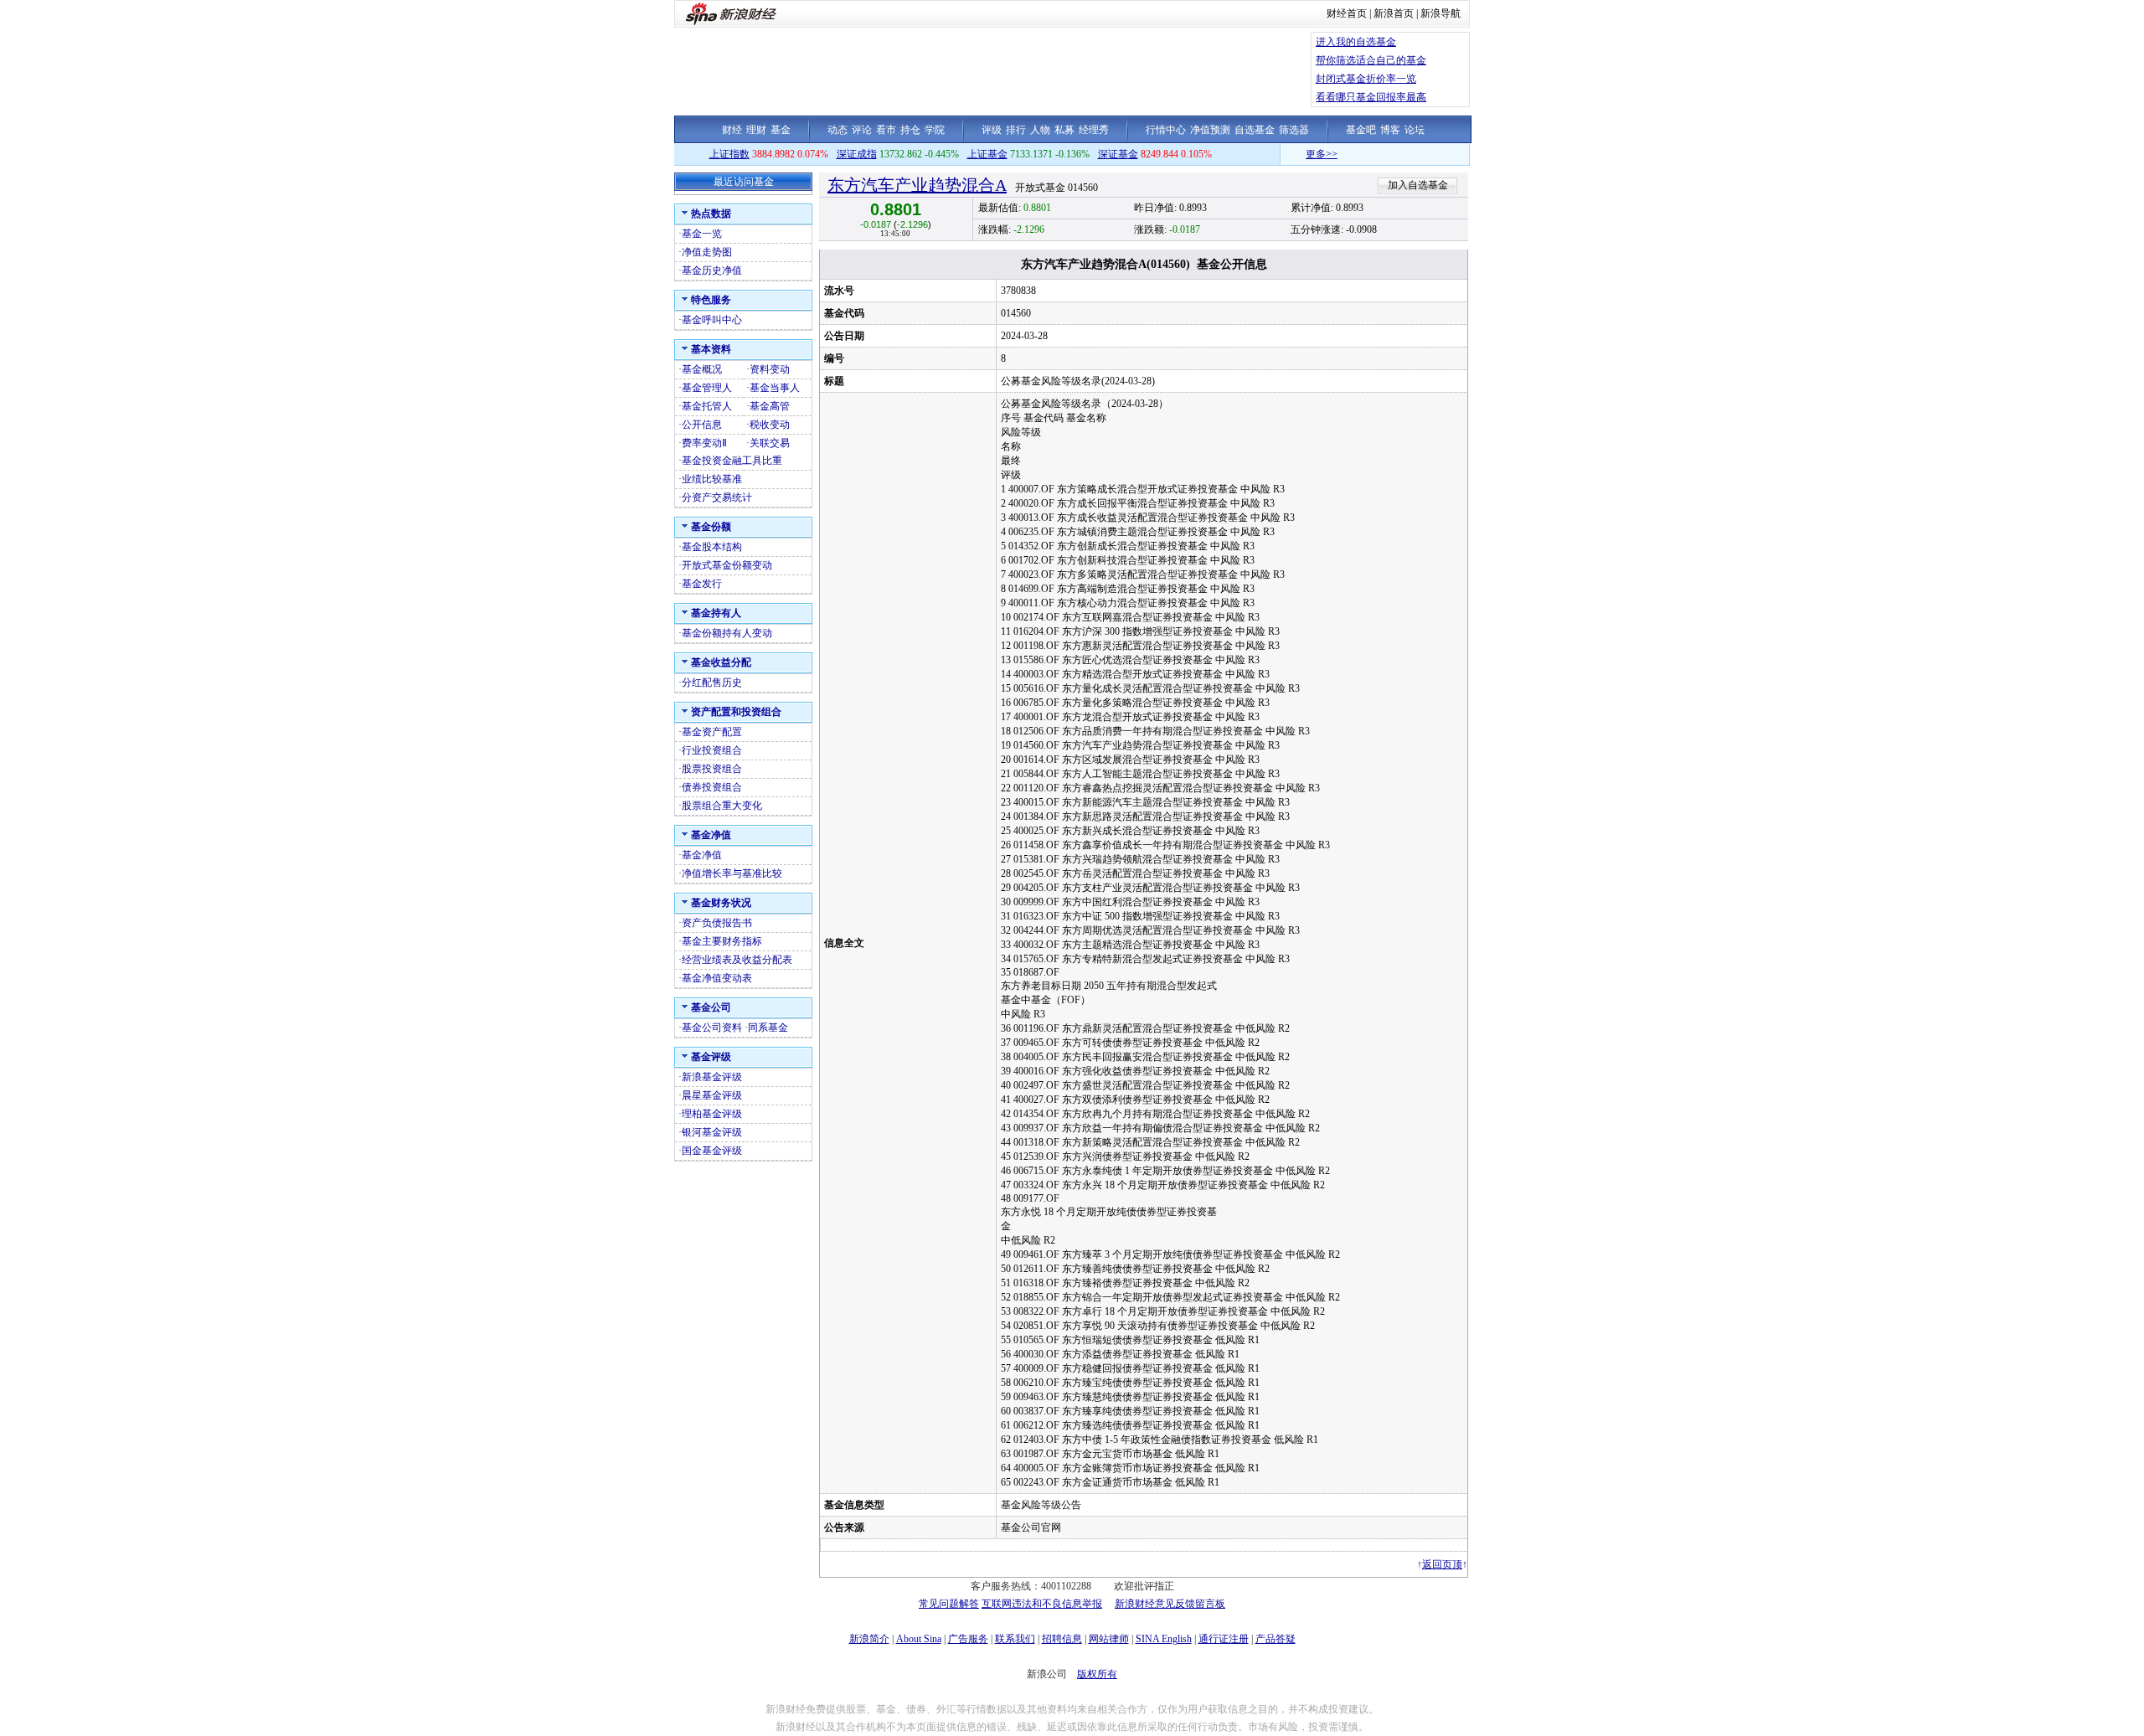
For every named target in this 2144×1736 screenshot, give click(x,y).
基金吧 (1361, 130)
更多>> (1285, 154)
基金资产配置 (712, 732)
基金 (781, 130)
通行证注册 (1224, 1639)
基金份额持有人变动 (727, 633)
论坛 (1415, 130)
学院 (935, 130)
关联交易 (770, 443)
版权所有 (1097, 1674)
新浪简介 (869, 1639)
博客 (1390, 130)
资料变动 (770, 369)
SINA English (1164, 1639)
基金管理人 (707, 388)
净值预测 (1210, 130)
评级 (992, 130)
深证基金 (1118, 154)
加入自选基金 (1418, 185)
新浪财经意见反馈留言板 (1170, 1604)
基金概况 (702, 369)
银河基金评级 (712, 1132)
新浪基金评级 (712, 1077)
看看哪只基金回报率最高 (1371, 97)
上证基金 (987, 154)
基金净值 (702, 855)
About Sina (919, 1639)
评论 (862, 130)
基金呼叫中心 (712, 320)
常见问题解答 (949, 1604)
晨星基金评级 (712, 1095)
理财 (756, 130)
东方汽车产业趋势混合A (917, 185)
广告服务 (968, 1639)
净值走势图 (707, 252)
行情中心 (1166, 130)
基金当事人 (775, 388)
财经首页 (1347, 13)
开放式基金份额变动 (727, 565)
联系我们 (1015, 1639)
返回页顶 (1442, 1564)
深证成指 (857, 154)
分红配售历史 (712, 683)
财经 (732, 130)
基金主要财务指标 (722, 941)
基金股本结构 (712, 547)
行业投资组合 (712, 750)
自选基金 (1255, 130)
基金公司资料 (712, 1028)
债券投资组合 (712, 787)
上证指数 (729, 154)
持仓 (910, 130)
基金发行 (702, 584)
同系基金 (768, 1028)
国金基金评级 (712, 1151)
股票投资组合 (712, 769)
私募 (1064, 130)
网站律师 (1109, 1639)
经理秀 (1094, 130)
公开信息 (702, 425)
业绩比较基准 (712, 479)
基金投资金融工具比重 (732, 461)
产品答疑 (1276, 1639)
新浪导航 (1440, 13)
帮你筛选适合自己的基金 (1371, 60)
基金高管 (770, 406)
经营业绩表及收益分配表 (737, 960)
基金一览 (702, 234)
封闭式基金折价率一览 (1366, 79)
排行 (1016, 130)
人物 (1040, 130)
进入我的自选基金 (1356, 42)
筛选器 (1294, 130)
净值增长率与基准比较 (732, 873)
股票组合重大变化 (722, 806)
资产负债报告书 (717, 923)
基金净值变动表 (717, 978)
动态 (837, 130)
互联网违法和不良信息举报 (1042, 1604)
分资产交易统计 (717, 497)
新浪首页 (1394, 13)
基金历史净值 (712, 270)
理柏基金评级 (712, 1114)
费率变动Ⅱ (704, 443)
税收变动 (770, 425)
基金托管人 (707, 406)
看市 (886, 130)
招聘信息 (1062, 1639)
